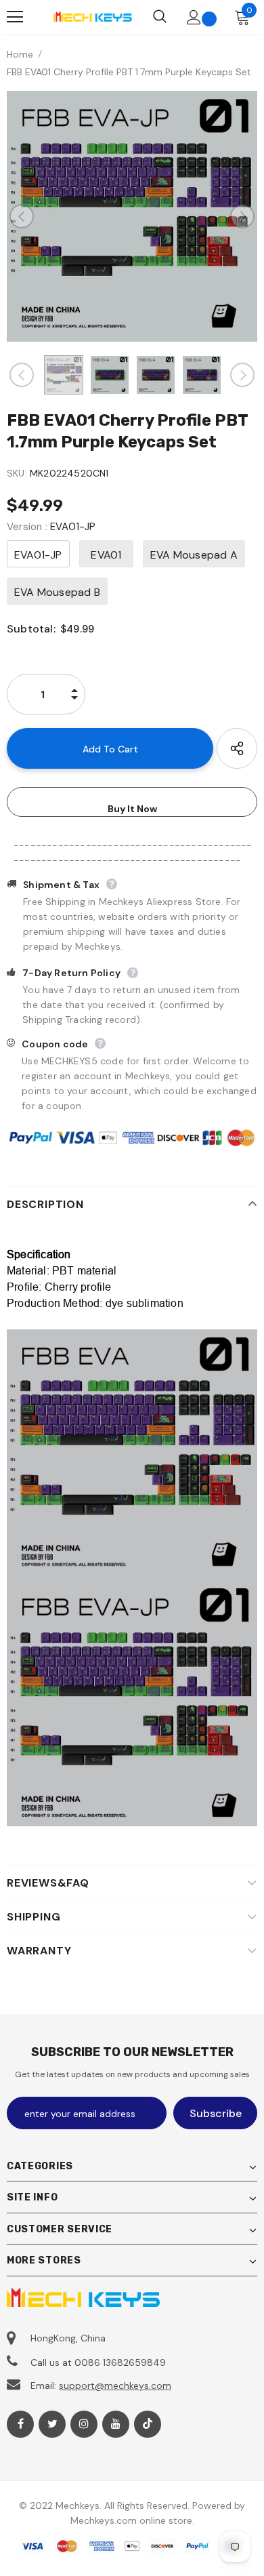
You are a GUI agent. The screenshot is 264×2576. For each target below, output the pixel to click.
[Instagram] (84, 2424)
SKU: (17, 473)
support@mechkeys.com (115, 2386)
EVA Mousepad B (57, 592)
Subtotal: (31, 629)
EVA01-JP (38, 555)
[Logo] (92, 17)
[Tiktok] (148, 2424)
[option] (132, 216)
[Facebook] (20, 2424)
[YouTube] (116, 2424)
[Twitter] (52, 2424)
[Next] (242, 216)
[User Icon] (194, 17)
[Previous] (22, 216)
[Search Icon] (160, 17)
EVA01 (106, 555)
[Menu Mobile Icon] (15, 17)
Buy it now (132, 809)
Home (20, 54)
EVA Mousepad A (194, 555)
